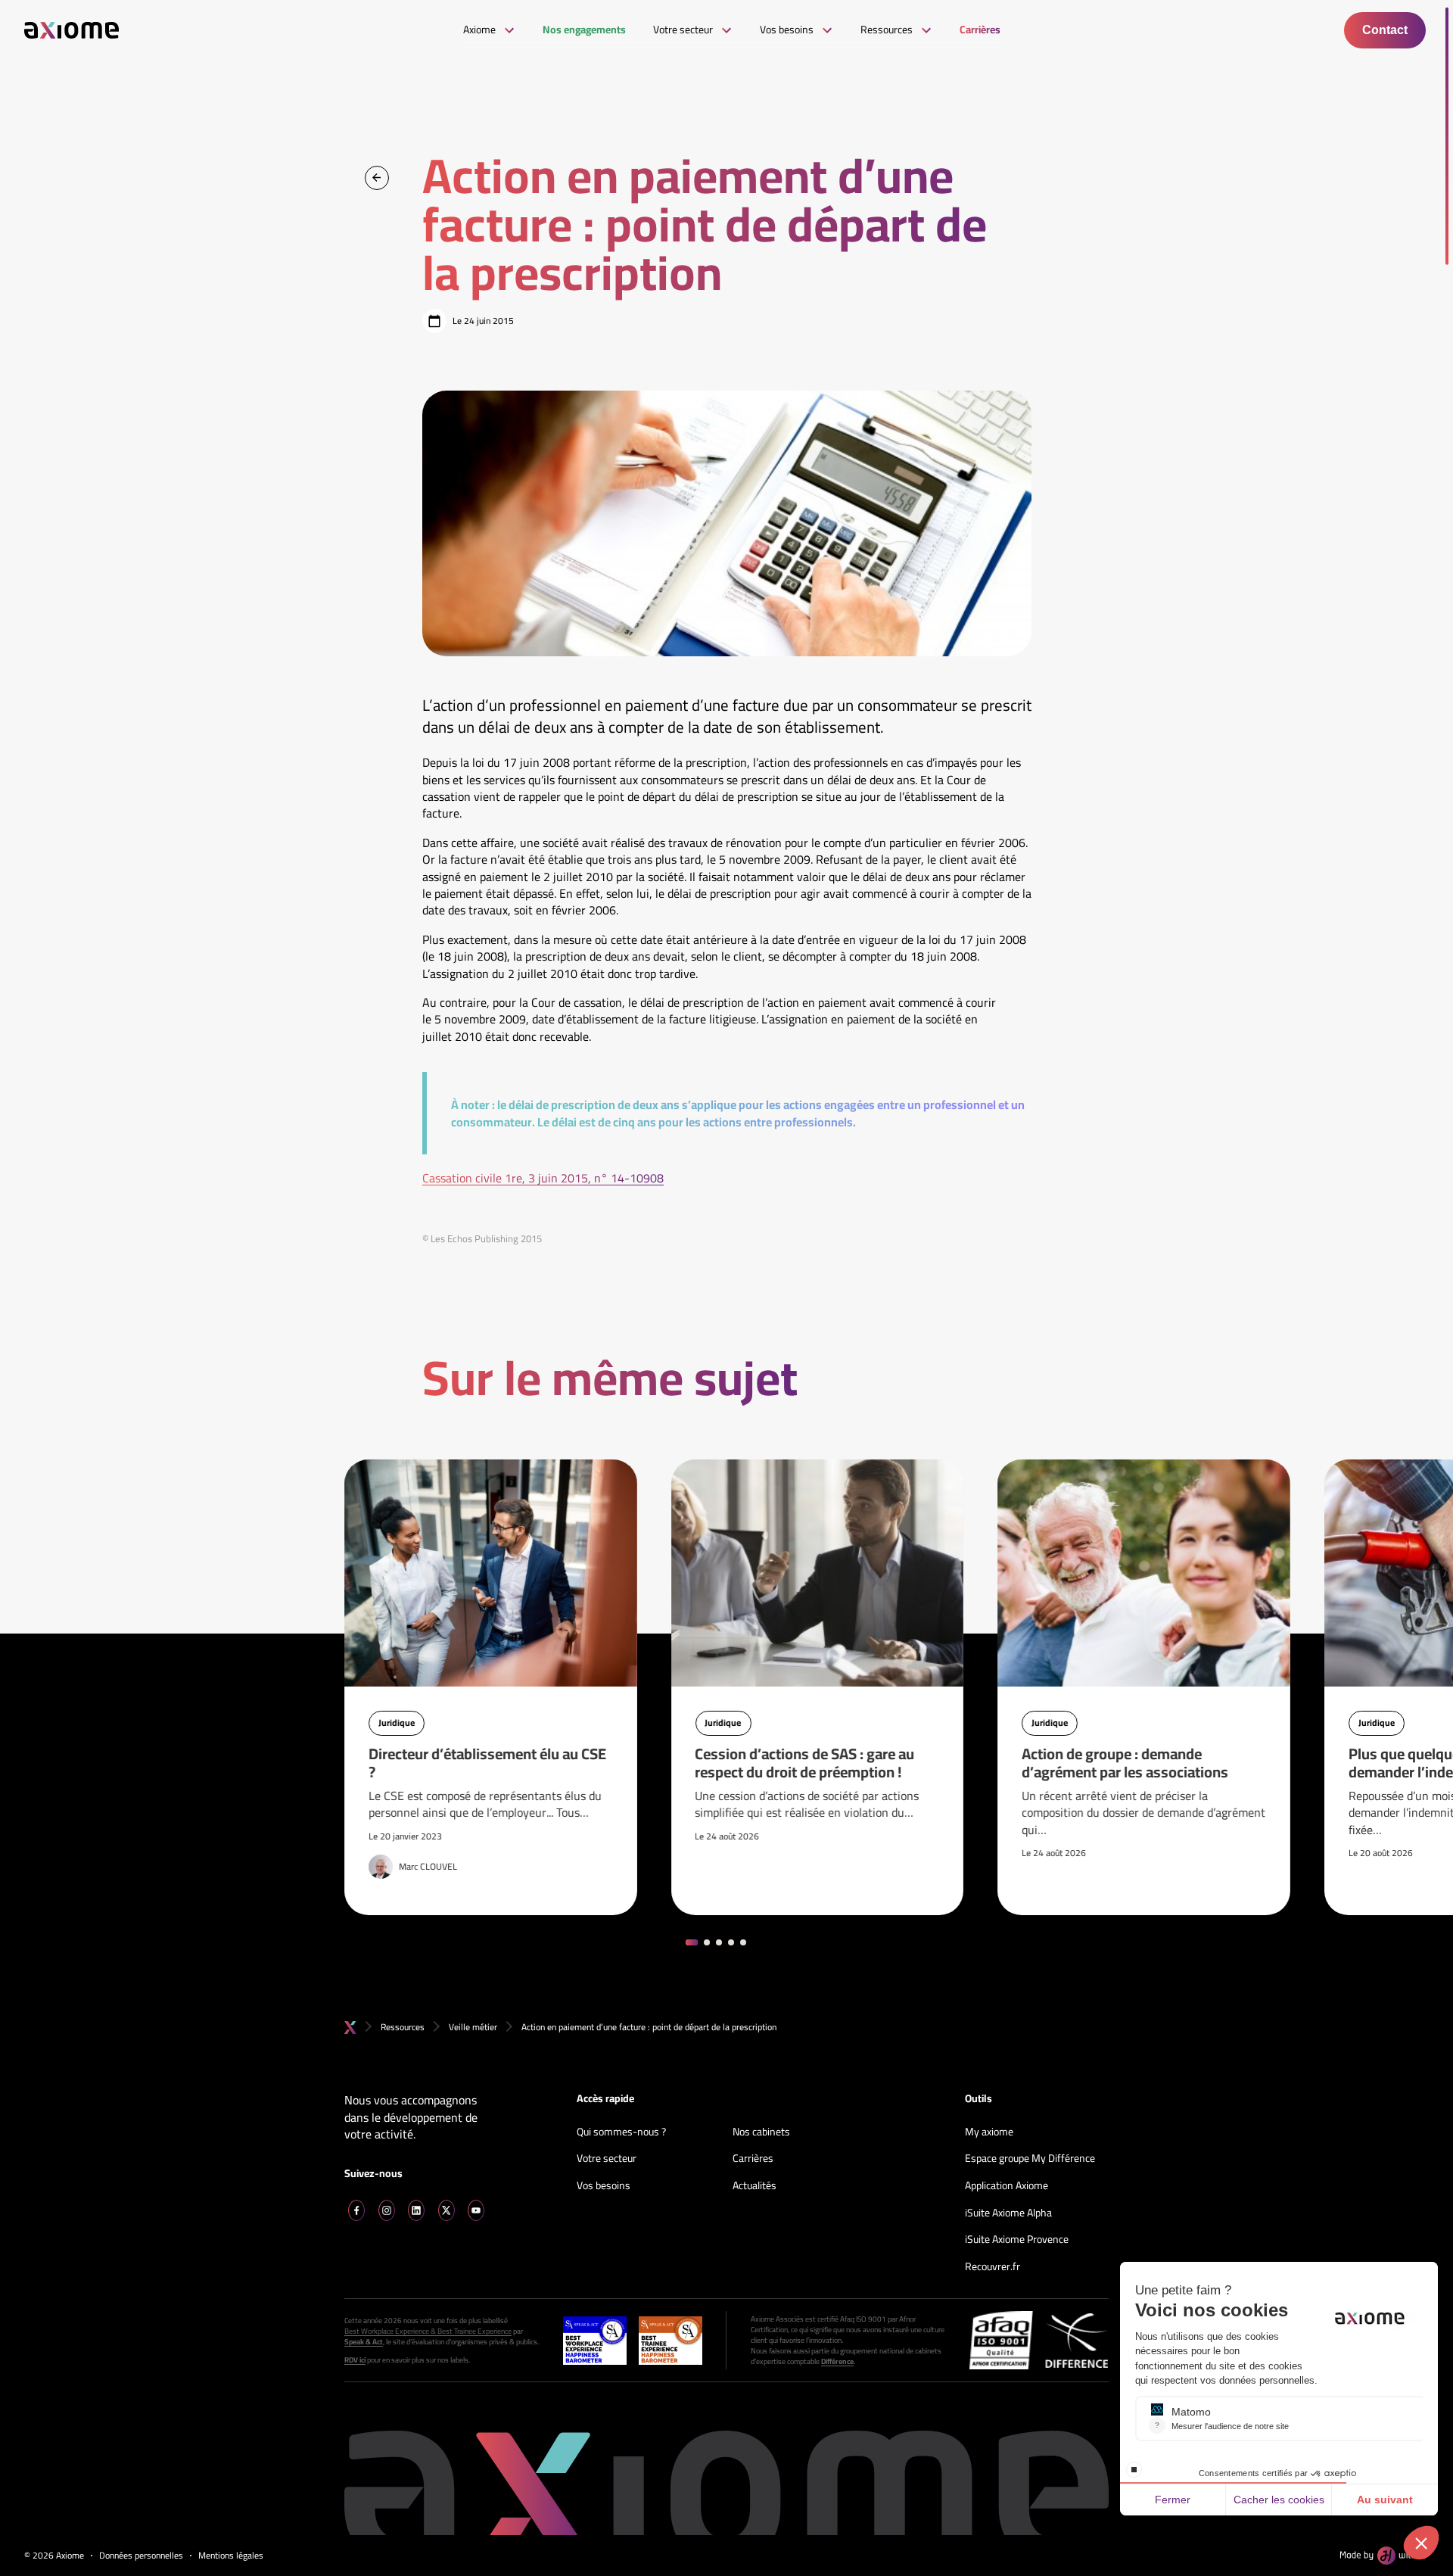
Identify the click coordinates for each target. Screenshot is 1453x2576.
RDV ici (355, 2360)
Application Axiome (1007, 2186)
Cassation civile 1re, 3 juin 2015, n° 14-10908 (543, 1178)
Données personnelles (141, 2556)
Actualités (755, 2186)
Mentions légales (231, 2556)
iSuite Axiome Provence (1017, 2240)
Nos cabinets (761, 2132)
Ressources (403, 2027)
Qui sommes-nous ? (621, 2132)
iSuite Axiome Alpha (1008, 2213)
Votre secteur (607, 2159)
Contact (1385, 30)
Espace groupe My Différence (1030, 2159)
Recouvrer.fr (993, 2267)
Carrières (753, 2159)
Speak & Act (364, 2342)
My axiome (989, 2132)
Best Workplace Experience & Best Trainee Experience (428, 2331)
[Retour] (377, 178)
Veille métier (473, 2027)
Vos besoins (604, 2186)
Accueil (350, 2028)
